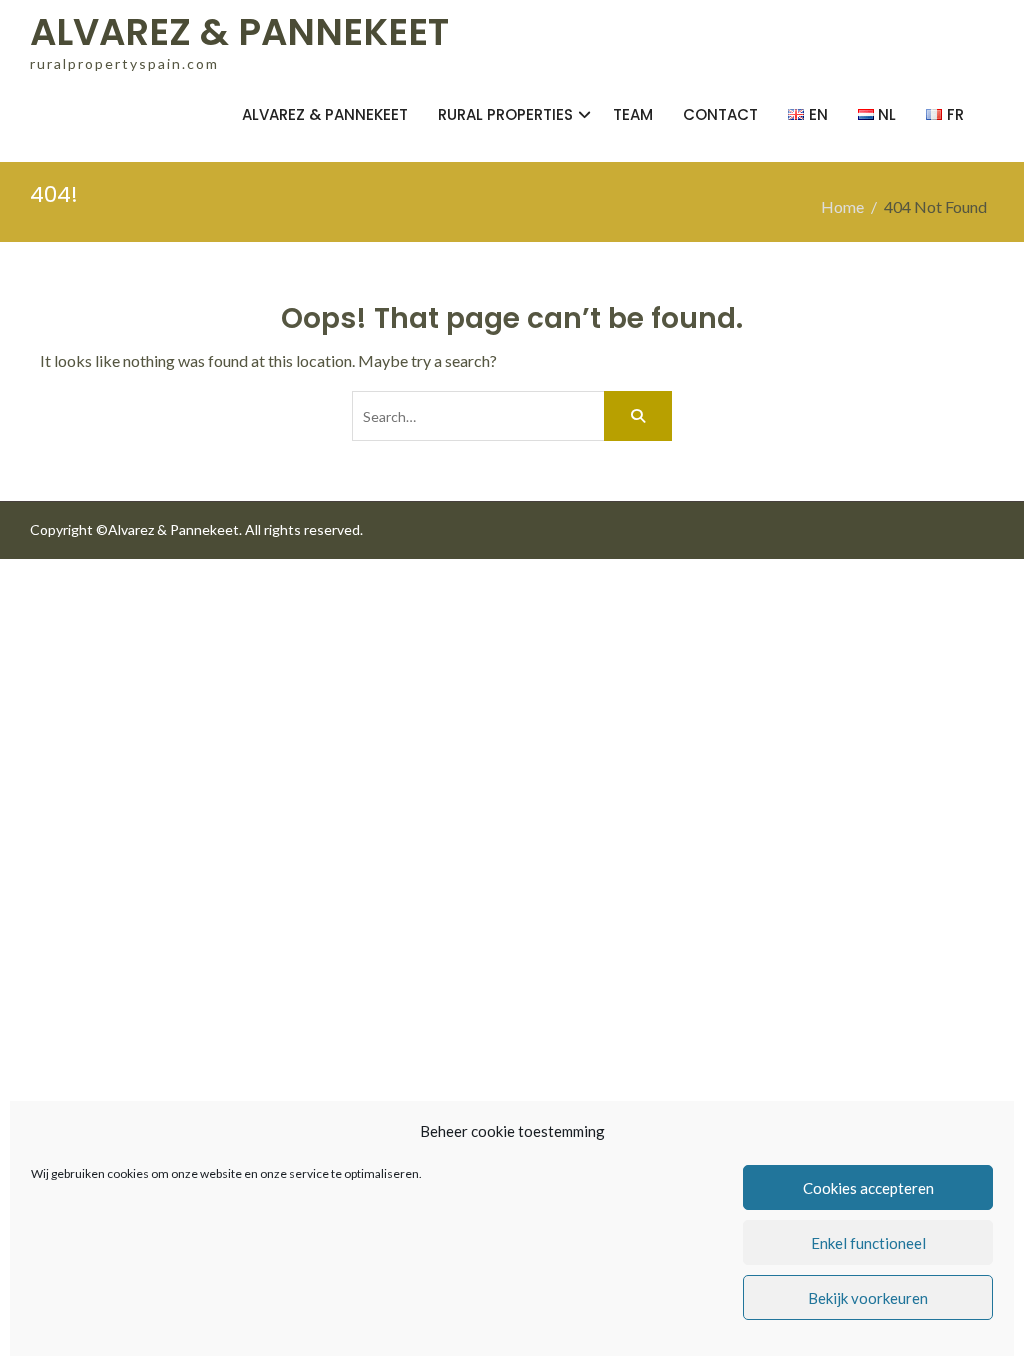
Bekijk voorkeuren (868, 1298)
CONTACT (720, 114)
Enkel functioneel (868, 1243)
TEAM (633, 114)
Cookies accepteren (868, 1188)
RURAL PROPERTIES (505, 114)
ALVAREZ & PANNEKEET (239, 32)
